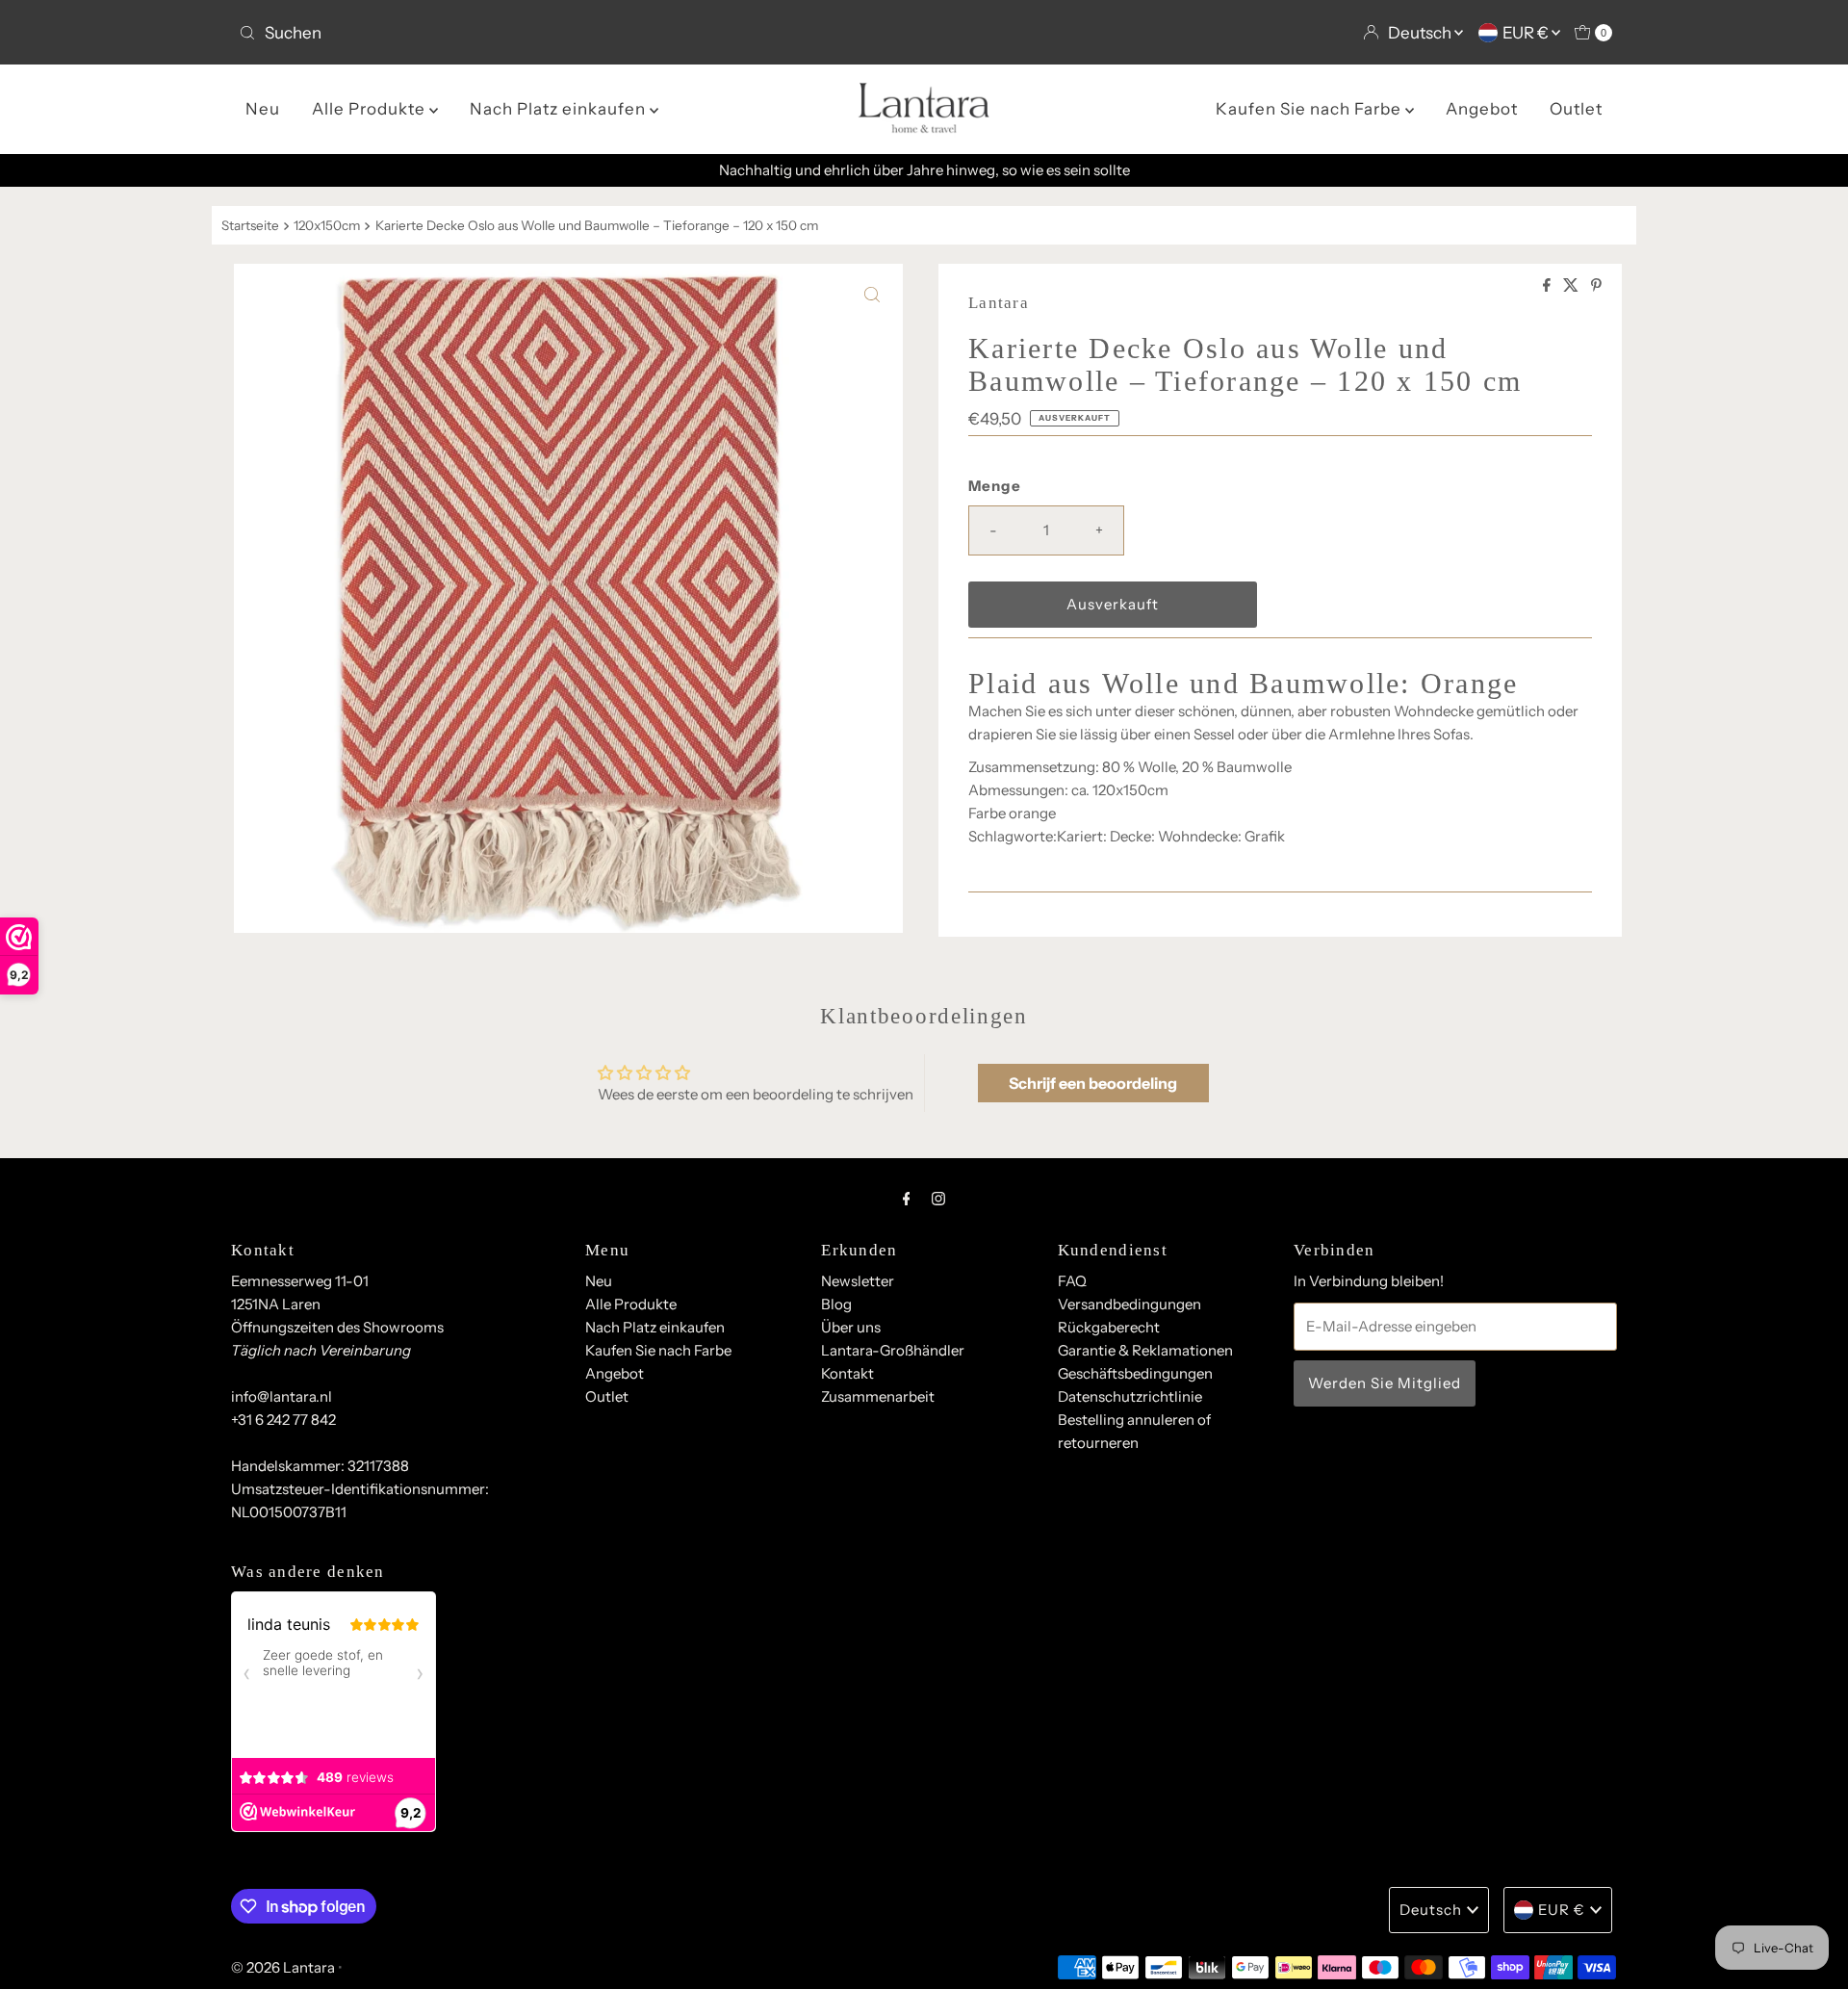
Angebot (1482, 109)
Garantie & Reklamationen (1145, 1350)
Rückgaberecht (1109, 1327)
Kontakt (847, 1373)
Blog (836, 1304)
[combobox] (574, 33)
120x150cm (327, 225)
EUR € (1527, 33)
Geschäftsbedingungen (1135, 1373)
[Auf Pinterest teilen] (1596, 286)
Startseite (250, 225)
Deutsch (1421, 33)
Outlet (1576, 109)
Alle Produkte (371, 109)
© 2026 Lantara (283, 1967)
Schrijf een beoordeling (1093, 1083)
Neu (263, 109)
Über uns (851, 1327)
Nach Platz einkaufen (560, 109)
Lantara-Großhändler (893, 1350)
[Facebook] (907, 1199)
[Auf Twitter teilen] (1572, 286)
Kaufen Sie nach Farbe (1310, 109)
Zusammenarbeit (878, 1396)
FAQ (1072, 1281)
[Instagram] (938, 1199)
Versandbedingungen (1129, 1304)
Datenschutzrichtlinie (1130, 1396)
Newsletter (858, 1281)
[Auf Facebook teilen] (1548, 286)
